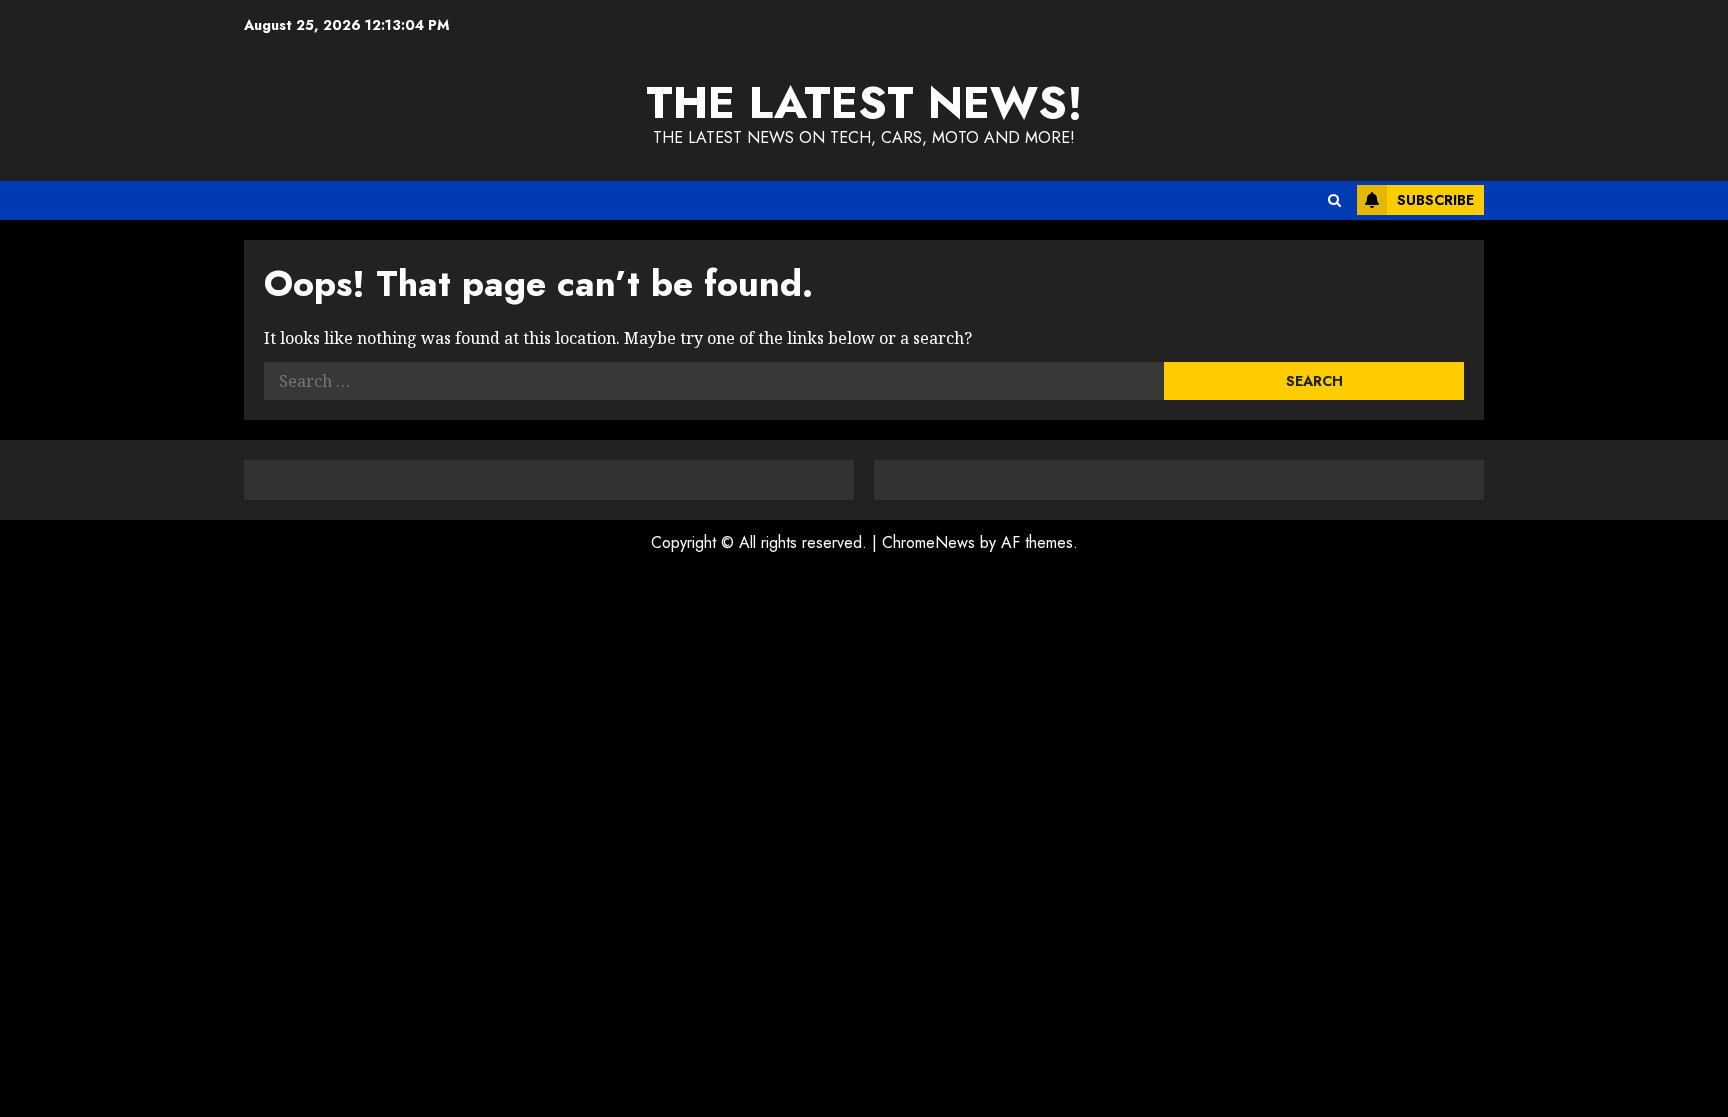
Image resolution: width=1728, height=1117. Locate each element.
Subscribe (1435, 200)
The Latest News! (864, 102)
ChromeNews (928, 542)
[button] (1334, 200)
